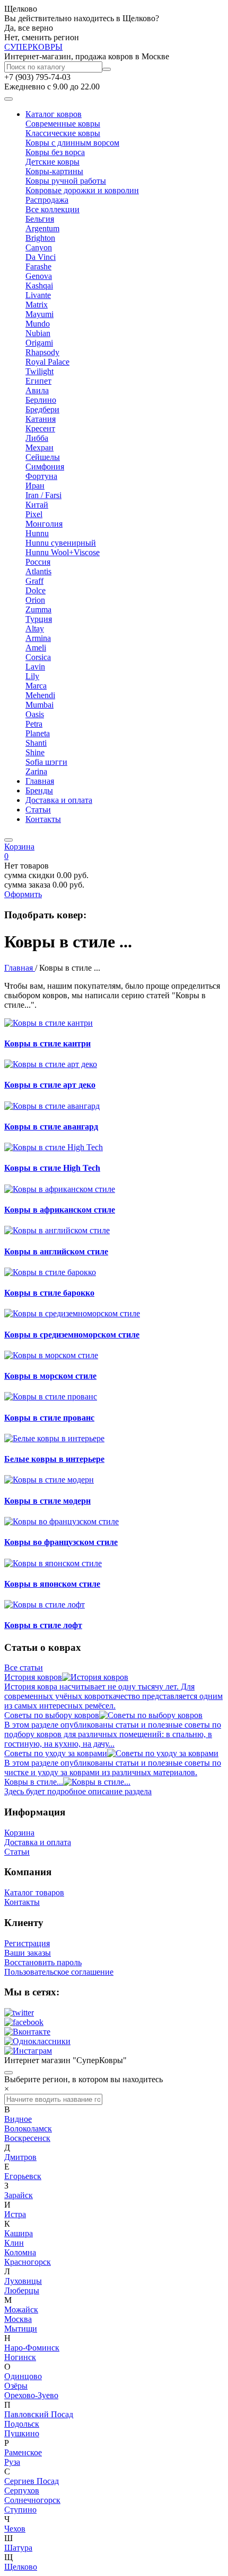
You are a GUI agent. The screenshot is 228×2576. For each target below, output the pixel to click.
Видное (18, 2119)
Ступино (20, 2510)
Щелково (21, 2567)
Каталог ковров (54, 114)
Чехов (15, 2529)
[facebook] (24, 2022)
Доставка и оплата (59, 800)
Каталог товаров (34, 1892)
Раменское (23, 2452)
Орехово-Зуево (31, 2395)
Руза (12, 2462)
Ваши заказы (28, 1953)
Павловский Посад (39, 2414)
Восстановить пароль (43, 1962)
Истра (15, 2214)
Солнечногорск (32, 2500)
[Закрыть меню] (8, 840)
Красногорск (28, 2262)
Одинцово (23, 2376)
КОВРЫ (33, 47)
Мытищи (21, 2329)
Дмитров (20, 2157)
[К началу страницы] (8, 2073)
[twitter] (19, 2013)
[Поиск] (107, 69)
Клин (14, 2243)
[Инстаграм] (28, 2051)
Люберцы (22, 2290)
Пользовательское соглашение (59, 1972)
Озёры (16, 2386)
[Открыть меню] (8, 99)
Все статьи (24, 1667)
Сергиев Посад (32, 2481)
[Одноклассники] (37, 2041)
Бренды (39, 790)
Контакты (43, 819)
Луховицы (23, 2281)
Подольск (22, 2424)
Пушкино (22, 2433)
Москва (18, 2319)
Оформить (23, 894)
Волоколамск (28, 2128)
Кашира (19, 2233)
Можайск (21, 2310)
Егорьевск (23, 2176)
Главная (40, 781)
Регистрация (27, 1943)
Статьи (38, 810)
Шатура (18, 2548)
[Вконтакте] (27, 2032)
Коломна (20, 2252)
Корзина (19, 1833)
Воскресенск (27, 2138)
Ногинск (20, 2357)
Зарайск (19, 2195)
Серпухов (22, 2491)
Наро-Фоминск (32, 2348)
